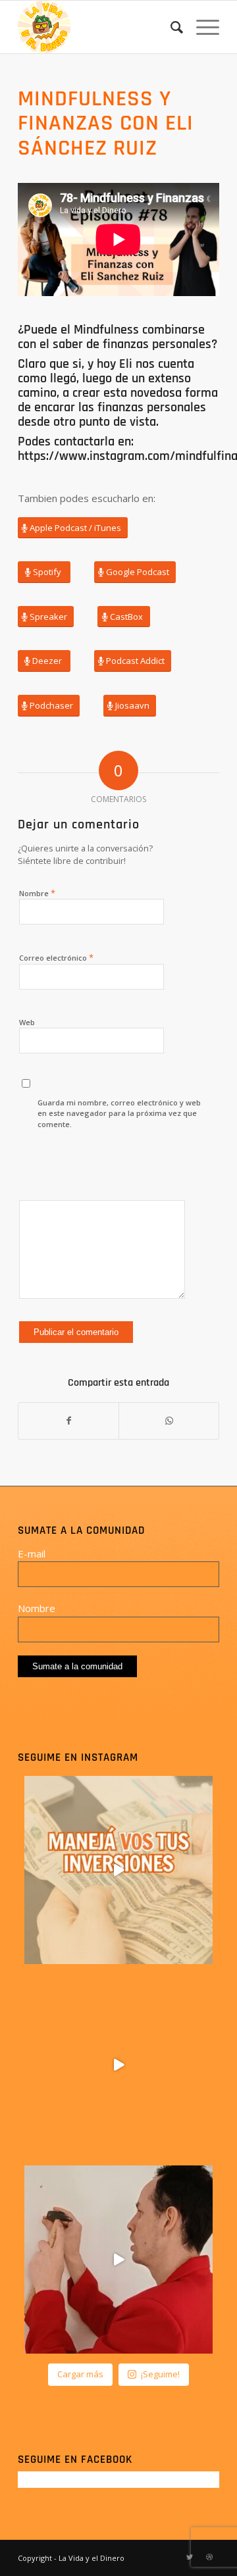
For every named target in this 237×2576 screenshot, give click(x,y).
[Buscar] (170, 27)
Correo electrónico (56, 957)
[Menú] (201, 27)
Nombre (37, 893)
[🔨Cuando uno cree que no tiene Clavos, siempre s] (118, 2260)
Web (27, 1022)
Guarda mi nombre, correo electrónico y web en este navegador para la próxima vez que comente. (119, 1113)
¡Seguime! (160, 2374)
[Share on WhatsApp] (169, 1421)
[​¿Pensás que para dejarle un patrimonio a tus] (118, 2065)
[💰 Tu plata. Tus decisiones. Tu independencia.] (118, 1870)
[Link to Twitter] (190, 2557)
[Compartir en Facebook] (68, 1421)
